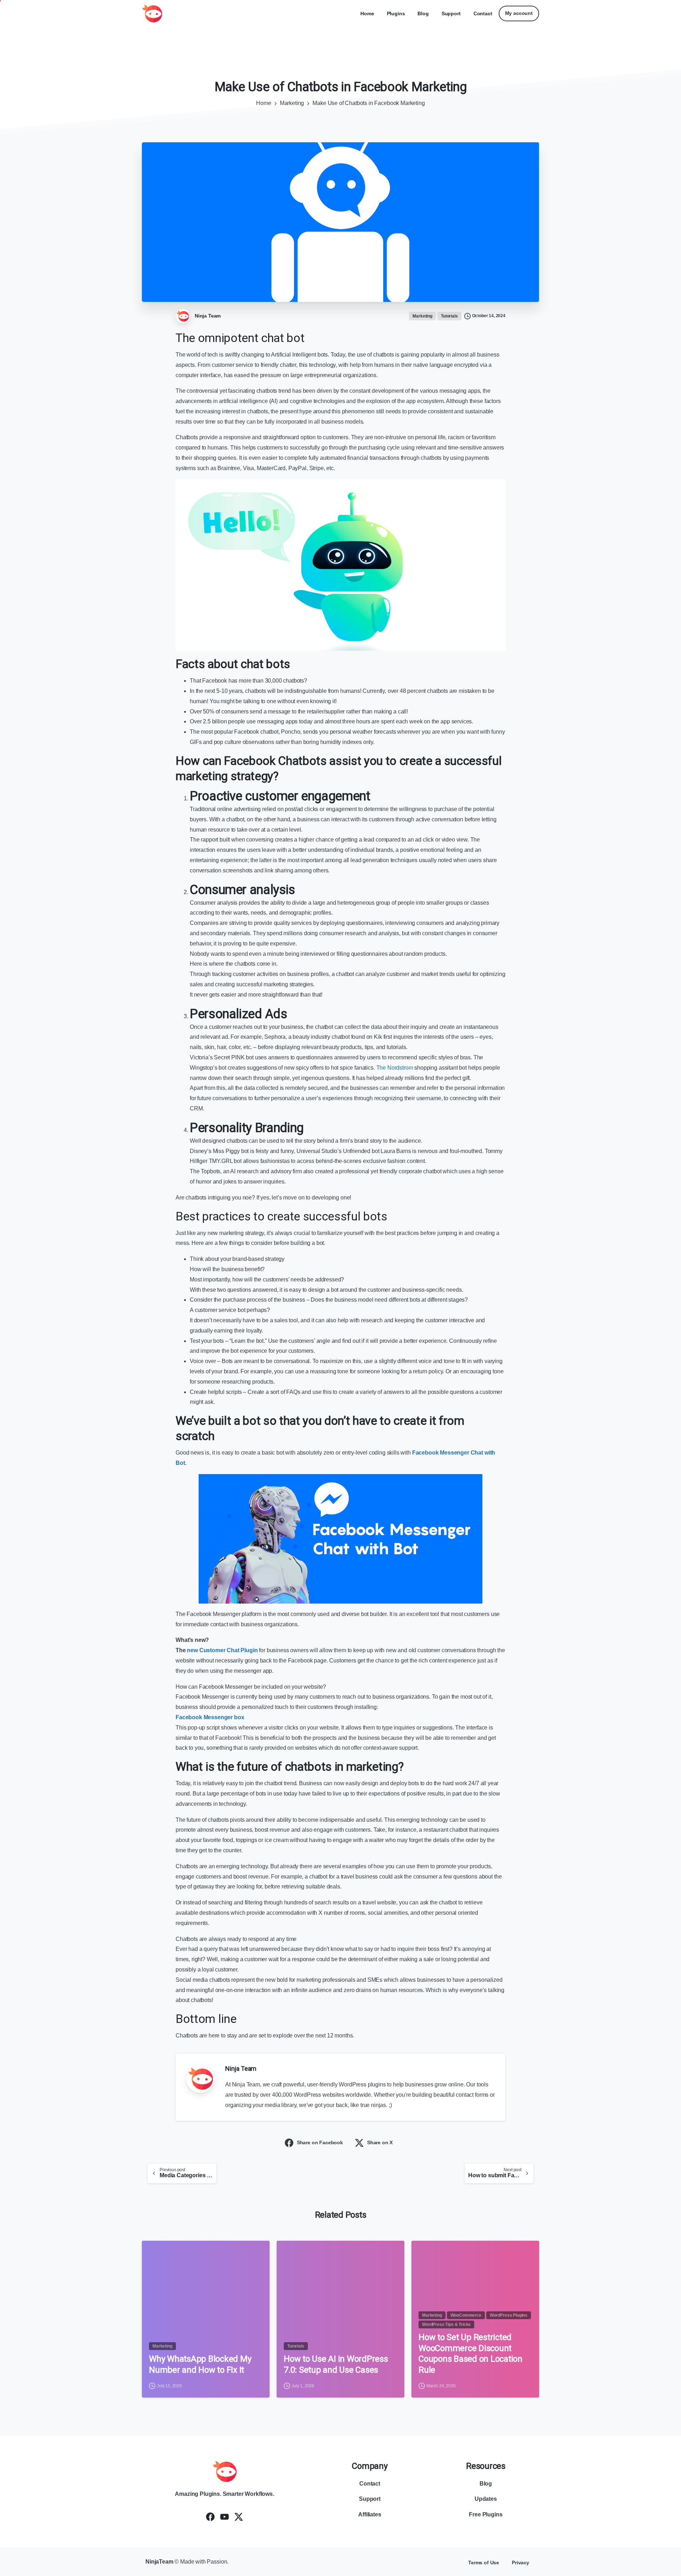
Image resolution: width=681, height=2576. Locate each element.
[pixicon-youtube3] (225, 2517)
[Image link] (225, 2471)
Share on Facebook (320, 2142)
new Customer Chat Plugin (222, 1650)
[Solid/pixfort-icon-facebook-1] (210, 2517)
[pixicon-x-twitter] (239, 2517)
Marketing (292, 103)
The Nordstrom (395, 1068)
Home (264, 103)
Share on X (380, 2142)
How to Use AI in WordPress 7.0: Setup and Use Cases (336, 2364)
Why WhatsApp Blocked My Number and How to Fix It (200, 2364)
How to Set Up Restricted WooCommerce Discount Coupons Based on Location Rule (470, 2354)
